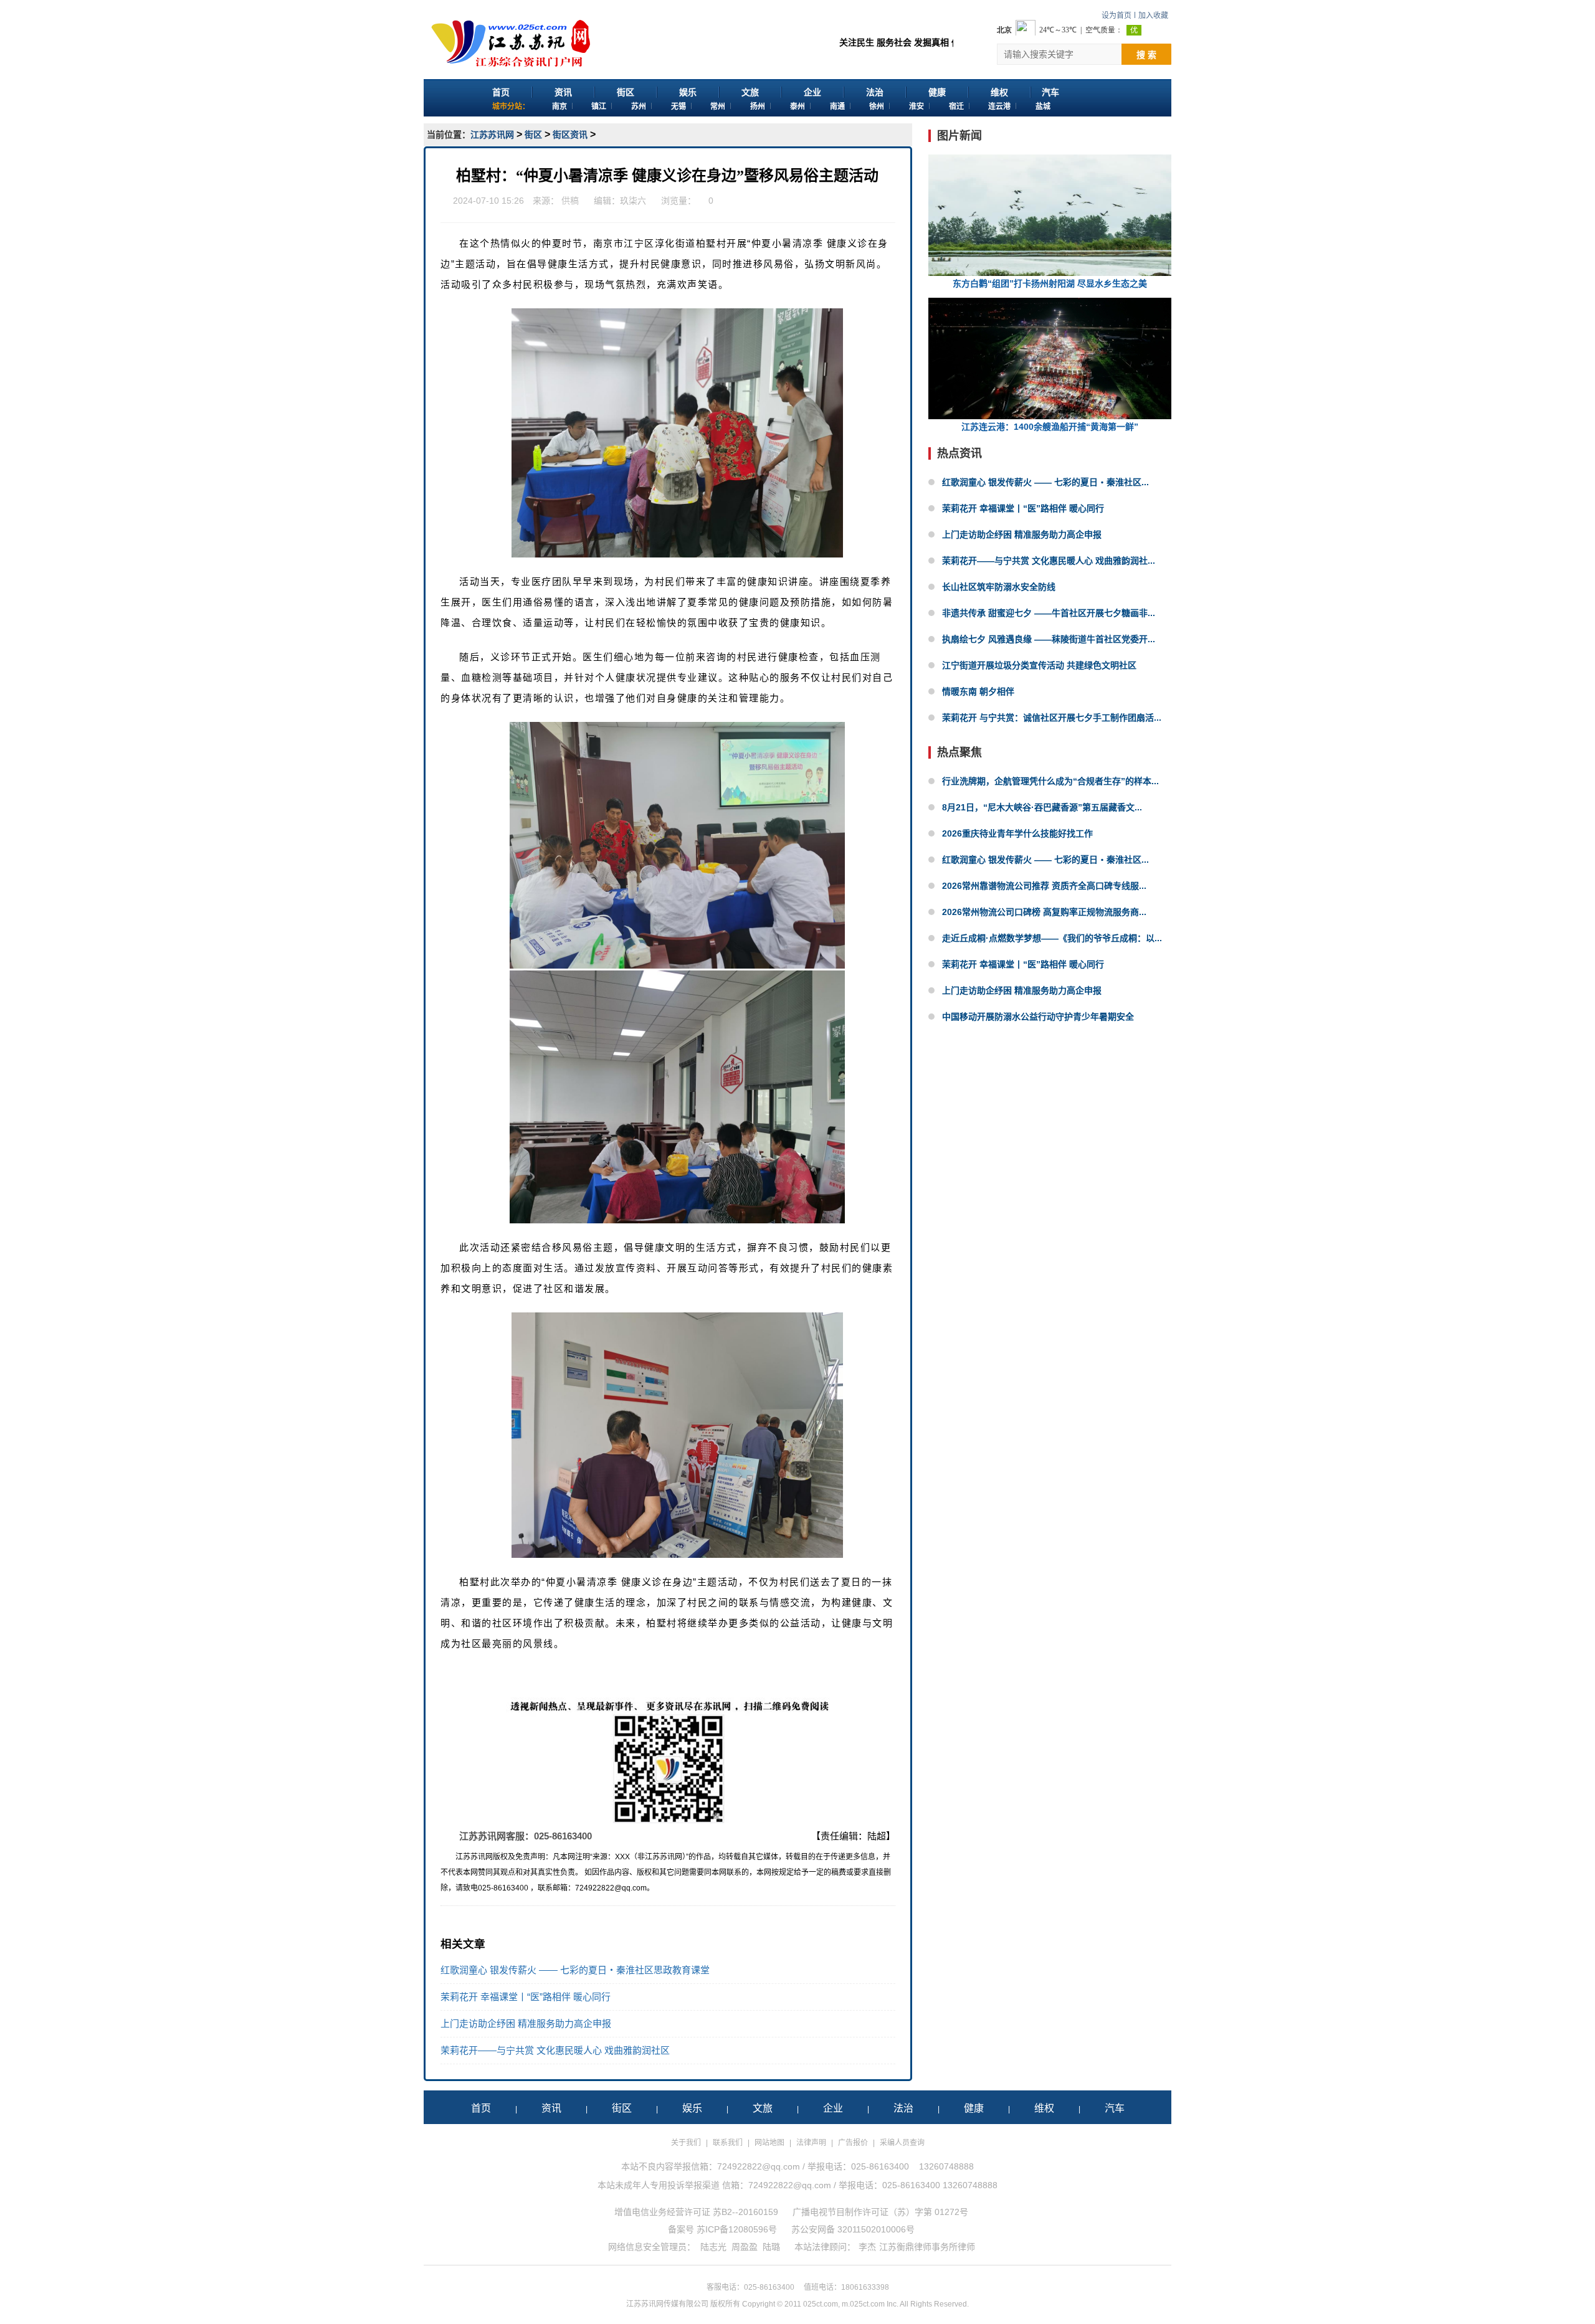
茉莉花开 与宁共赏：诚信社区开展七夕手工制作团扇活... (1052, 718)
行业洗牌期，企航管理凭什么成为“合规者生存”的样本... (1050, 781)
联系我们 (728, 2143)
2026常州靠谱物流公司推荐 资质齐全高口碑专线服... (1044, 886)
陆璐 (771, 2247)
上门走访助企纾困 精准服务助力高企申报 (526, 2023)
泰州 (797, 107)
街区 (626, 92)
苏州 (639, 107)
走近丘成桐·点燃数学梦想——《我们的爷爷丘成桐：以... (1052, 938)
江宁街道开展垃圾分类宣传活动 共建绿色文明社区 (1039, 665)
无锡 (678, 107)
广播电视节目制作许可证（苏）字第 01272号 (880, 2212)
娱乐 (688, 92)
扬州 (758, 107)
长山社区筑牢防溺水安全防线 (999, 587)
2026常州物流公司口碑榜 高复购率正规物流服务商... (1044, 912)
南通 (837, 107)
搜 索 (1146, 55)
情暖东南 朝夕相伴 (978, 691)
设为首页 (1116, 16)
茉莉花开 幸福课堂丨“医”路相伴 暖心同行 (526, 1997)
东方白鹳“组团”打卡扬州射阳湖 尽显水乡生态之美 (1050, 283)
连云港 (999, 107)
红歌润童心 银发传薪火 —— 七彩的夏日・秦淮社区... (1045, 482)
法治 (875, 92)
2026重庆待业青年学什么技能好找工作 (1017, 833)
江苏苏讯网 (492, 135)
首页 (501, 92)
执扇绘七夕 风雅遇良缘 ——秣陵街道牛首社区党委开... (1049, 639)
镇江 (599, 107)
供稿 (570, 201)
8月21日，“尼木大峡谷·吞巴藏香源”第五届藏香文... (1042, 807)
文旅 (750, 92)
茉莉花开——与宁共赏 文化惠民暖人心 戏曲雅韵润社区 (555, 2050)
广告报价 (853, 2143)
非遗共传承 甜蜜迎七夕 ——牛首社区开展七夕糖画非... (1049, 613)
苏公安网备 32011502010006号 (853, 2229)
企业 (812, 92)
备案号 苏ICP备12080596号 (722, 2229)
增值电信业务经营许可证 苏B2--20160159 (696, 2212)
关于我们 (686, 2143)
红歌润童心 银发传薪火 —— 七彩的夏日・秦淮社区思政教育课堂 (575, 1970)
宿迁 (956, 107)
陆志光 (713, 2247)
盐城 (1043, 107)
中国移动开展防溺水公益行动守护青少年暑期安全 (1038, 1017)
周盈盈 (745, 2247)
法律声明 (811, 2143)
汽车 (1050, 92)
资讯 (563, 92)
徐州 (877, 107)
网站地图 (769, 2143)
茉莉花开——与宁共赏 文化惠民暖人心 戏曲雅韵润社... (1049, 561)
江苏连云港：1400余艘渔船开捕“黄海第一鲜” (1050, 427)
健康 (937, 92)
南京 (559, 107)
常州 (718, 107)
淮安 (917, 107)
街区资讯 (570, 135)
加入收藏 (1153, 16)
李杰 (867, 2247)
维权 (999, 92)
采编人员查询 (902, 2143)
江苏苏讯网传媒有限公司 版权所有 (683, 2304)
